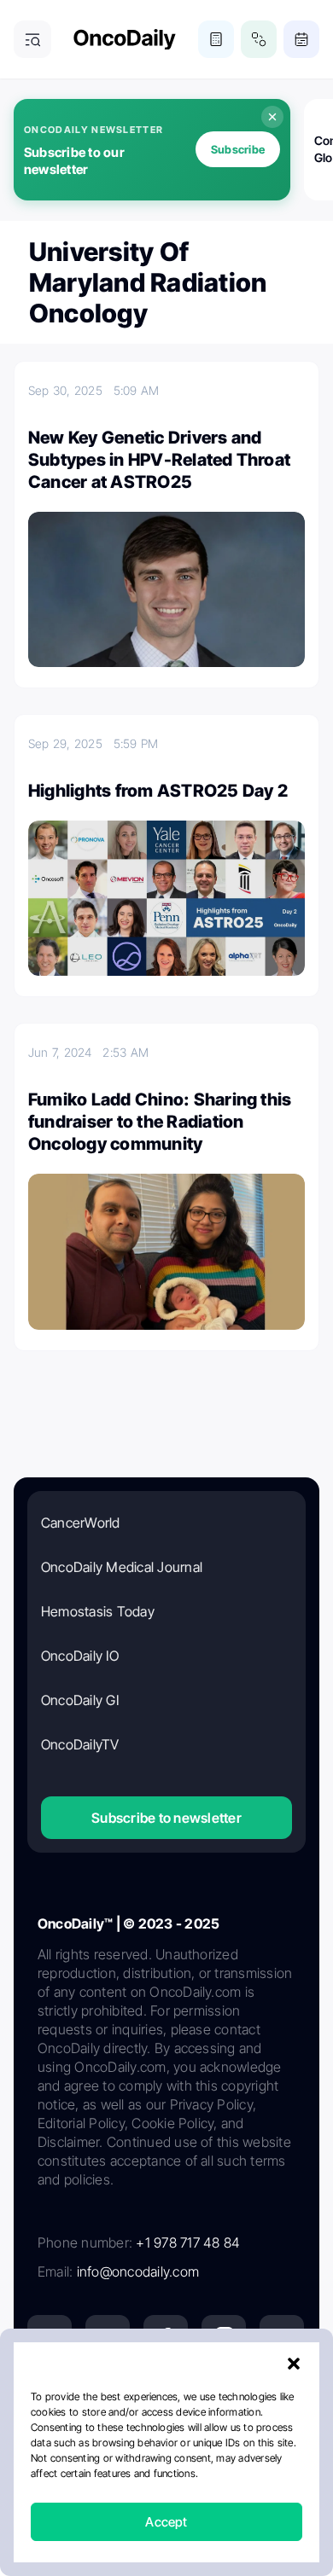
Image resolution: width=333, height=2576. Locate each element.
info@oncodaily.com (138, 2271)
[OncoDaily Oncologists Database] (259, 39)
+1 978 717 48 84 (188, 2242)
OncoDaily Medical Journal (122, 1567)
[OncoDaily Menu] (32, 39)
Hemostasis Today (98, 1611)
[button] (294, 2364)
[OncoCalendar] (301, 39)
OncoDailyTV (80, 1744)
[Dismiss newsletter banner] (272, 117)
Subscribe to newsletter (166, 1818)
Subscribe (238, 149)
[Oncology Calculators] (216, 39)
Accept (166, 2522)
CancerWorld (81, 1523)
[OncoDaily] (125, 40)
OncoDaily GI (80, 1700)
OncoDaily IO (80, 1656)
